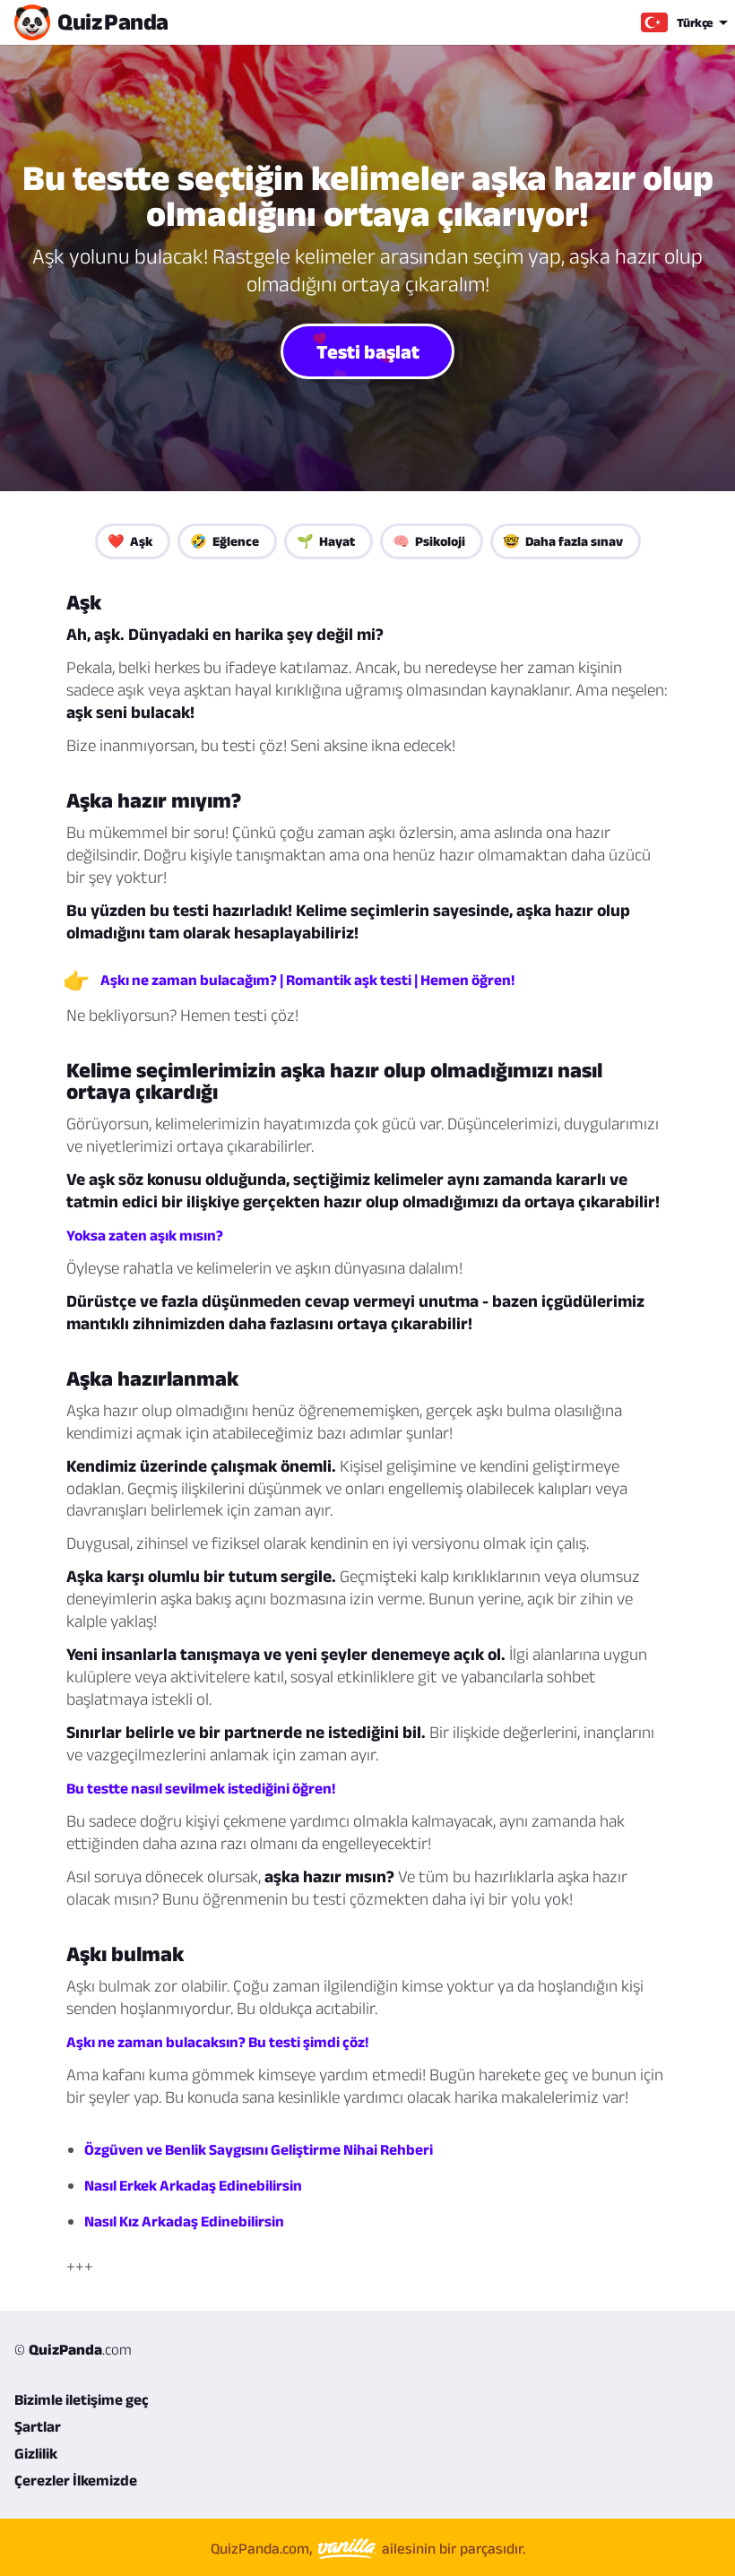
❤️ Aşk (130, 541)
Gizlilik (36, 2453)
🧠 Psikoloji (429, 541)
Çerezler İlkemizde (76, 2480)
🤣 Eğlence (225, 541)
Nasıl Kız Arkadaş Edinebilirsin (184, 2221)
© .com (73, 2349)
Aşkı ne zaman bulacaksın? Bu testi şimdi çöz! (217, 2042)
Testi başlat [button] (368, 351)
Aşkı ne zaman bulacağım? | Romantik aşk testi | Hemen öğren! (307, 980)
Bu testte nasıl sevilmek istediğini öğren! (201, 1788)
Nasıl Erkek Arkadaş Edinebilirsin (193, 2185)
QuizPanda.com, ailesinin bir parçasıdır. (368, 2548)
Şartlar (38, 2426)
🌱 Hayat (326, 541)
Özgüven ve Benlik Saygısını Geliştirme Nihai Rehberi (259, 2149)
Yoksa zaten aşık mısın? (145, 1235)
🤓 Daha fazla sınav (563, 541)
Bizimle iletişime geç (82, 2399)
